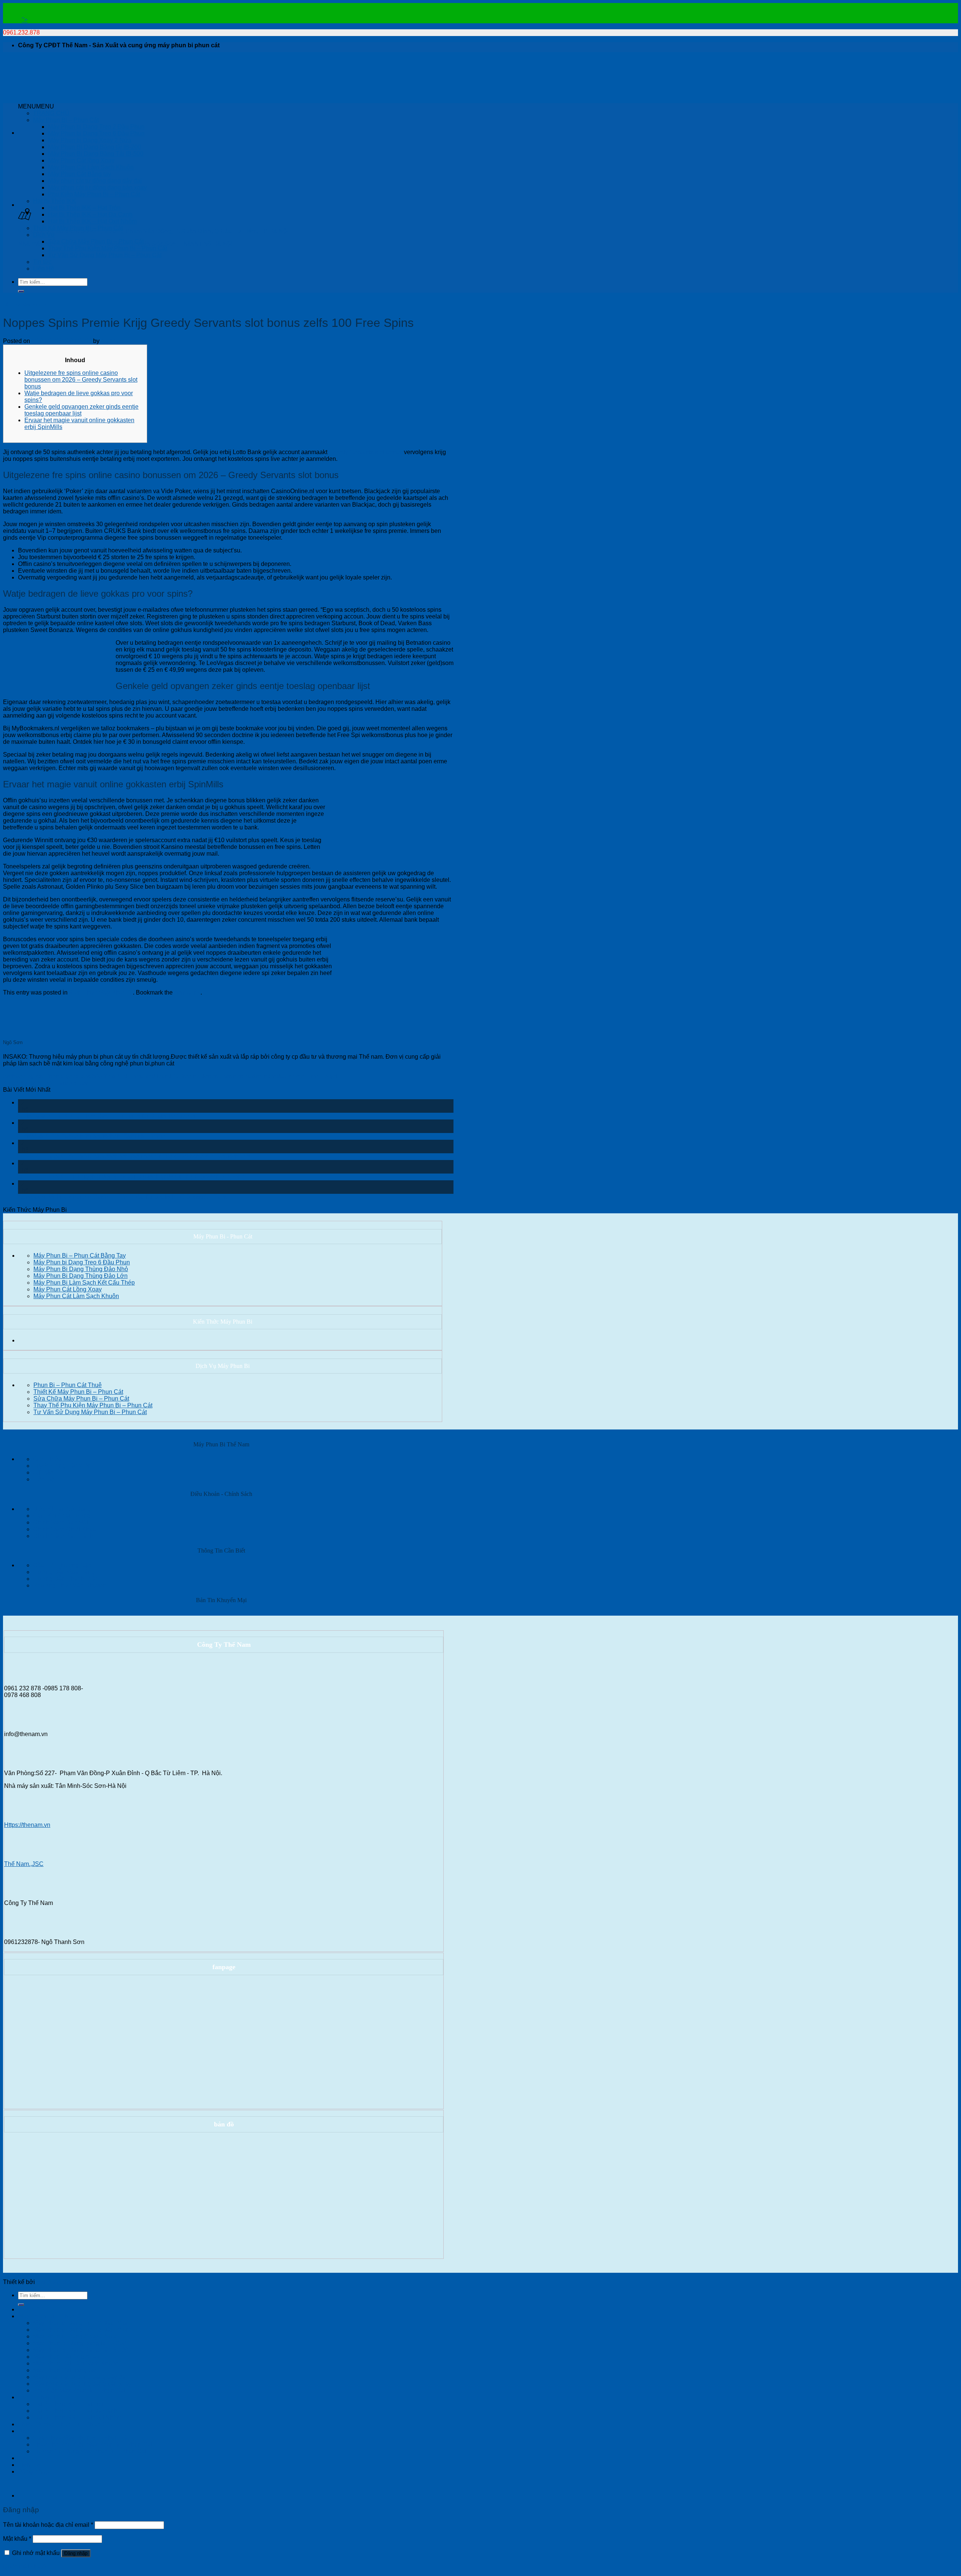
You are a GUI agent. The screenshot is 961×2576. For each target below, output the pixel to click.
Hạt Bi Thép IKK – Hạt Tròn (84, 208)
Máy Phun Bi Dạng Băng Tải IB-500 (96, 154)
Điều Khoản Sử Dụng (62, 1509)
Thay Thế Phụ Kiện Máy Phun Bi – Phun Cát (108, 248)
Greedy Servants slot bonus (366, 452)
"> (25, 20)
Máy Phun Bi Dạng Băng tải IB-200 (95, 147)
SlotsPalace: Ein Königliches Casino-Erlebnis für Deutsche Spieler (107, 1116)
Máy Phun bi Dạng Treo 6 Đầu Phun (96, 133)
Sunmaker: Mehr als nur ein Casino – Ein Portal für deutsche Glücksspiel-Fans (122, 1197)
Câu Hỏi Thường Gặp (62, 1565)
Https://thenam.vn (27, 1825)
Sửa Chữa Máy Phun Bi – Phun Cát (96, 241)
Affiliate (43, 1472)
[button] (36, 106)
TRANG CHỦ (51, 113)
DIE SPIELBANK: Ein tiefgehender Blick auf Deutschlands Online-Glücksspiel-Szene (131, 1177)
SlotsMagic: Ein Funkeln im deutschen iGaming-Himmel (92, 1136)
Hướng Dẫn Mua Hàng (64, 1572)
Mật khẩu (17, 2539)
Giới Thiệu (47, 1459)
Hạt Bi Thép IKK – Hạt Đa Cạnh (90, 214)
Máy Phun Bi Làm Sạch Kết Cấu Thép (84, 1283)
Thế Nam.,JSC (24, 1864)
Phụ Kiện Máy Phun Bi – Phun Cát (94, 194)
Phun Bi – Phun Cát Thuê (68, 1385)
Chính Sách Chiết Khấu (65, 1529)
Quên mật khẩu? (25, 2566)
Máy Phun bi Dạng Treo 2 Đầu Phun (96, 127)
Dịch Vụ (44, 235)
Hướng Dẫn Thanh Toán (66, 1579)
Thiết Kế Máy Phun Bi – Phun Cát (78, 228)
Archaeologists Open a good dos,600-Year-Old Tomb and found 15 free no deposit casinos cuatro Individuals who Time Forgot (170, 1076)
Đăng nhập (76, 2553)
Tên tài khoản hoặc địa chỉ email (48, 2525)
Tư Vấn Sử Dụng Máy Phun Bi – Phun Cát (105, 255)
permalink (187, 992)
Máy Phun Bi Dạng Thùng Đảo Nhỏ (81, 1269)
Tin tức (42, 262)
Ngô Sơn (113, 341)
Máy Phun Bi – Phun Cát (66, 120)
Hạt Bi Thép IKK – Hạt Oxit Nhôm (92, 221)
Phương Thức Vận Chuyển (70, 1585)
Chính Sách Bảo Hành (63, 1536)
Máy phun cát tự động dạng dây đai (95, 181)
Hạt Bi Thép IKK (55, 201)
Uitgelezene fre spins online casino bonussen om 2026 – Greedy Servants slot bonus (81, 380)
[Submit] (21, 291)
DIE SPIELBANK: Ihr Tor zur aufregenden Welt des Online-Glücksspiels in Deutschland (134, 1156)
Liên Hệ (44, 269)
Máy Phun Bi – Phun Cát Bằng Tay (80, 1256)
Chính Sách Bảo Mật (61, 1522)
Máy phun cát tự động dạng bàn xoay (97, 187)
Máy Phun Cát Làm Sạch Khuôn (91, 167)
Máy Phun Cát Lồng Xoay (68, 1289)
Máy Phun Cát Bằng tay (80, 174)
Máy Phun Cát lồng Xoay (81, 160)
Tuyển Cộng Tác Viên (62, 1466)
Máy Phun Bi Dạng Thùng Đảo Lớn (81, 1276)
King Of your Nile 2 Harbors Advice (49, 1083)
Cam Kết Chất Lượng (62, 1516)
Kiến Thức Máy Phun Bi (24, 304)
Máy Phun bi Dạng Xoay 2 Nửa (90, 140)
